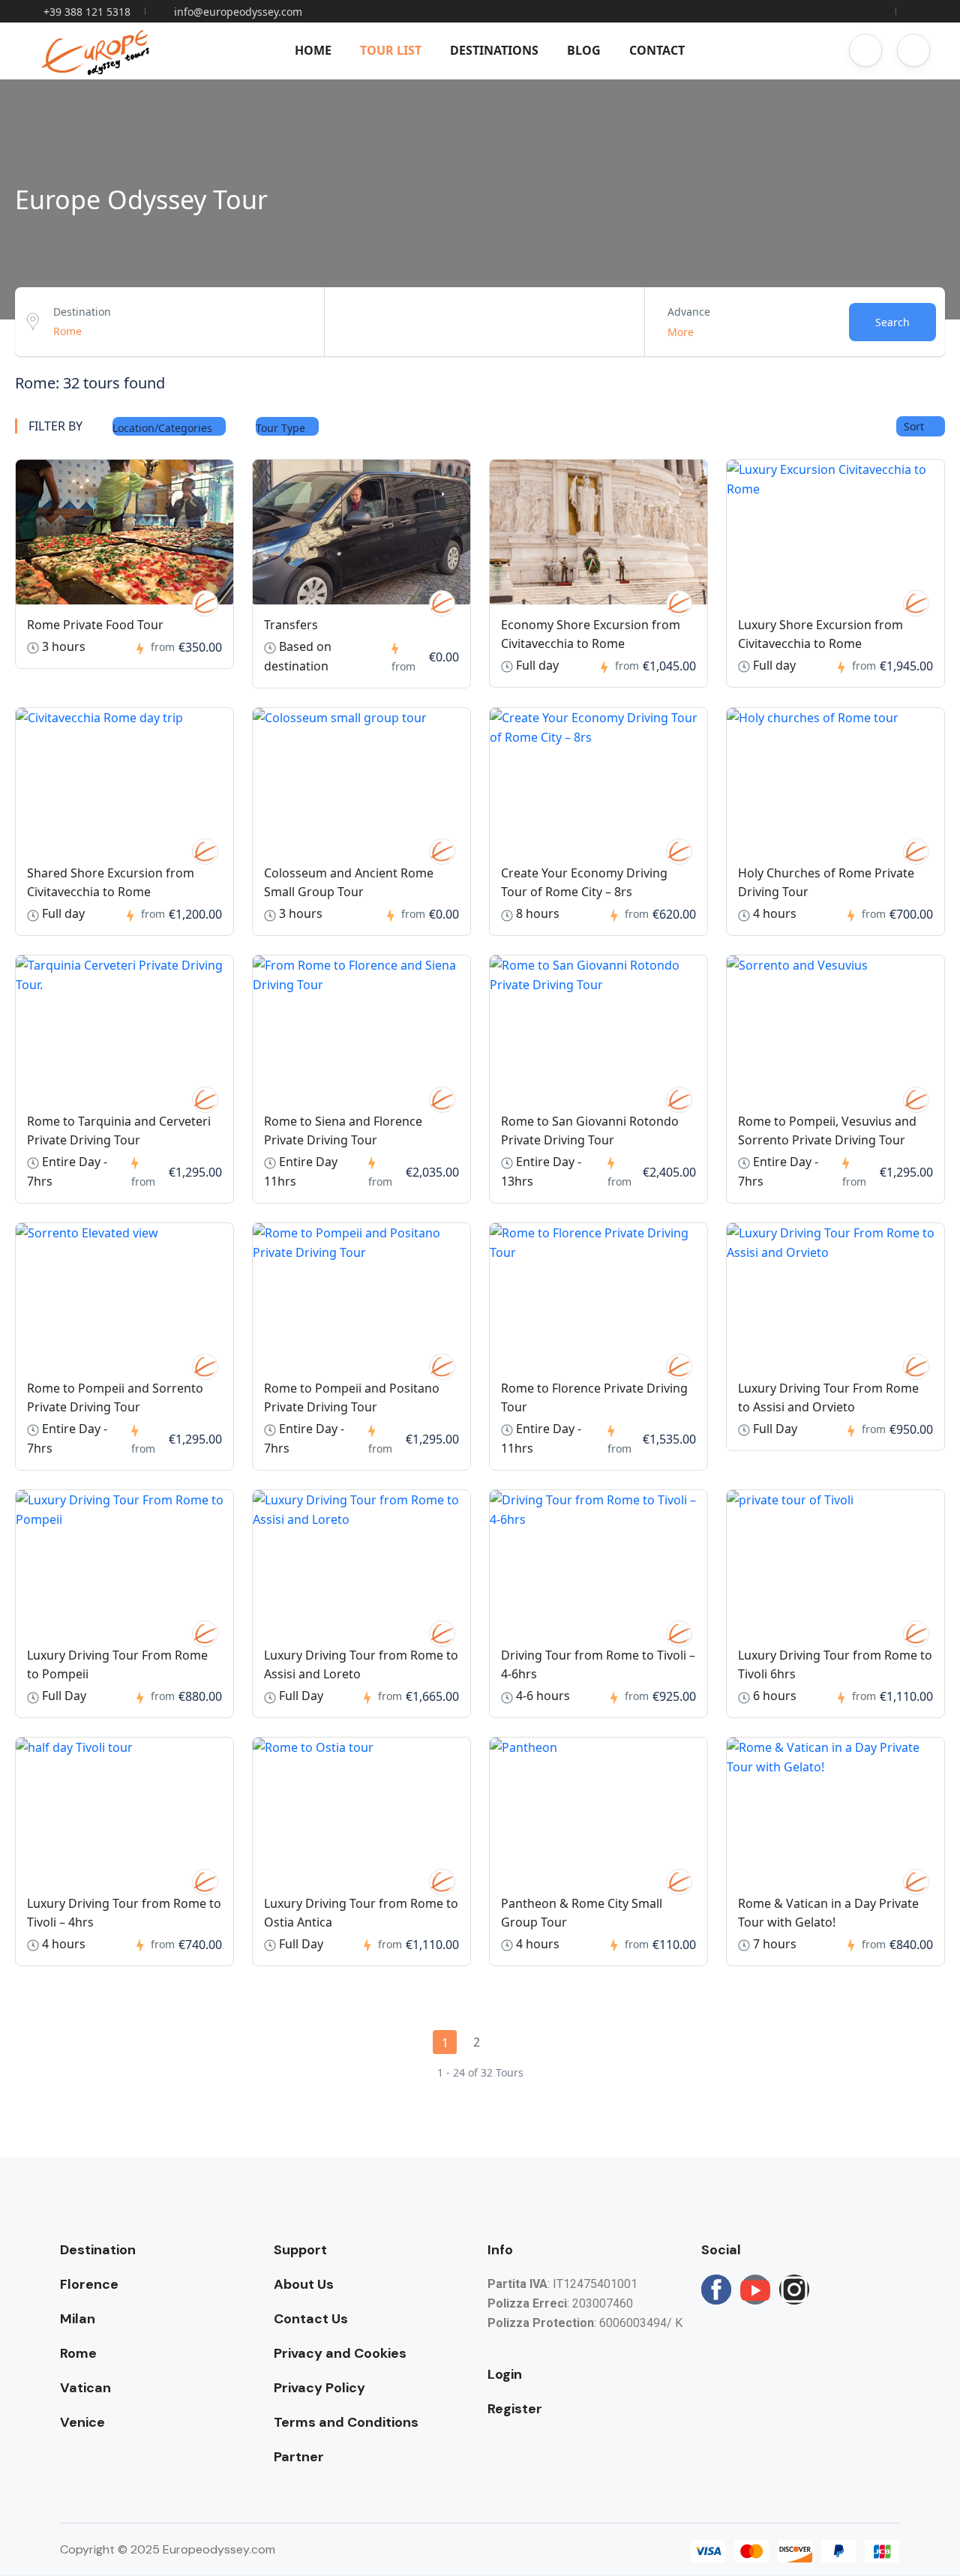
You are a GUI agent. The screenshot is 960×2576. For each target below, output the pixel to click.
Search (892, 322)
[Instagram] (794, 2290)
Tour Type (282, 428)
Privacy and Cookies (340, 2353)
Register (515, 2409)
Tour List (391, 50)
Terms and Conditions (346, 2422)
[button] (865, 50)
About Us (304, 2284)
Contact (657, 50)
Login (505, 2374)
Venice (82, 2422)
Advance (689, 312)
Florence (89, 2284)
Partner (299, 2457)
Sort (915, 426)
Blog (584, 50)
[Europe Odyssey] (205, 603)
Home (313, 50)
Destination (82, 312)
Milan (78, 2319)
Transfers (291, 625)
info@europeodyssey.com (238, 12)
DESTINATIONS (494, 50)
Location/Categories (164, 428)
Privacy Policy (319, 2388)
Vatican (85, 2388)
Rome (78, 2353)
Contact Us (311, 2319)
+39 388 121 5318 (87, 12)
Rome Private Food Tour (95, 625)
